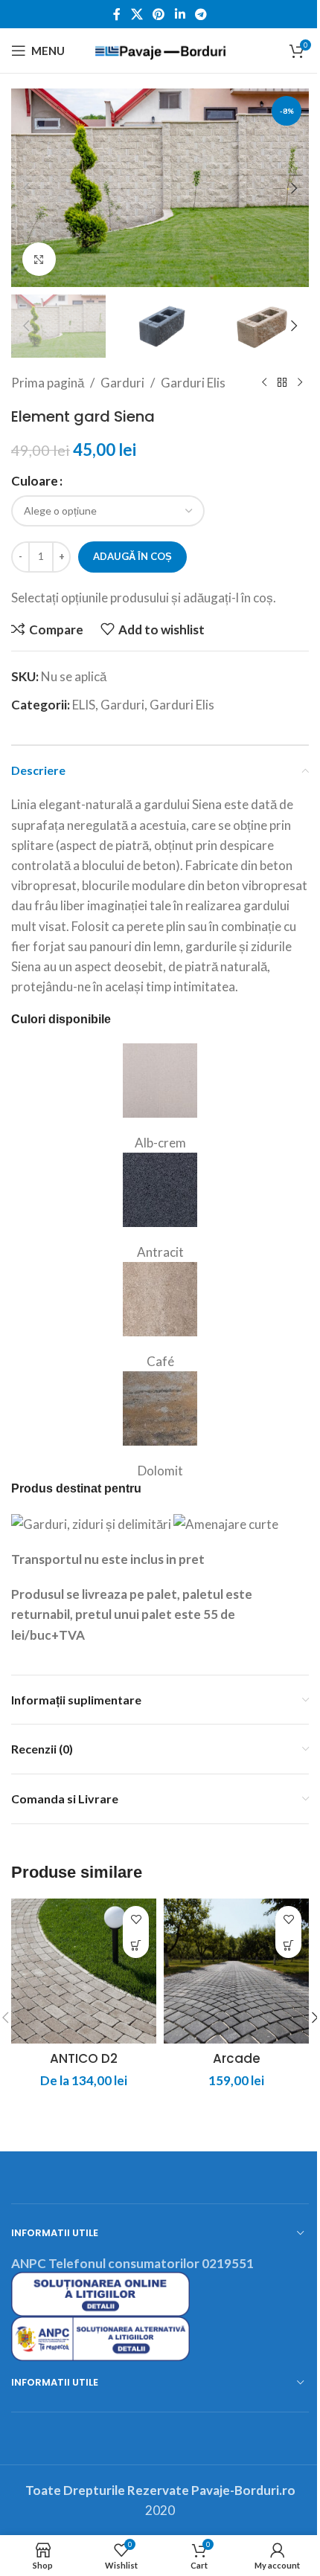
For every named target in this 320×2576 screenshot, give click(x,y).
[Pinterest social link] (159, 14)
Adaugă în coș (132, 556)
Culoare (35, 481)
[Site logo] (160, 49)
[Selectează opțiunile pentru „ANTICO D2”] (136, 1945)
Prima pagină (48, 383)
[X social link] (137, 14)
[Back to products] (282, 382)
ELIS (84, 705)
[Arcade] (236, 1971)
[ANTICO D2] (84, 1971)
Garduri (122, 383)
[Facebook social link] (117, 14)
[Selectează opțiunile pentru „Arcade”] (288, 1945)
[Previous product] (264, 382)
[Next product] (300, 382)
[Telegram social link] (201, 14)
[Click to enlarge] (39, 259)
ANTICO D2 (84, 2058)
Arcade (237, 2058)
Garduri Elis (193, 383)
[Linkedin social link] (180, 14)
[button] (26, 188)
